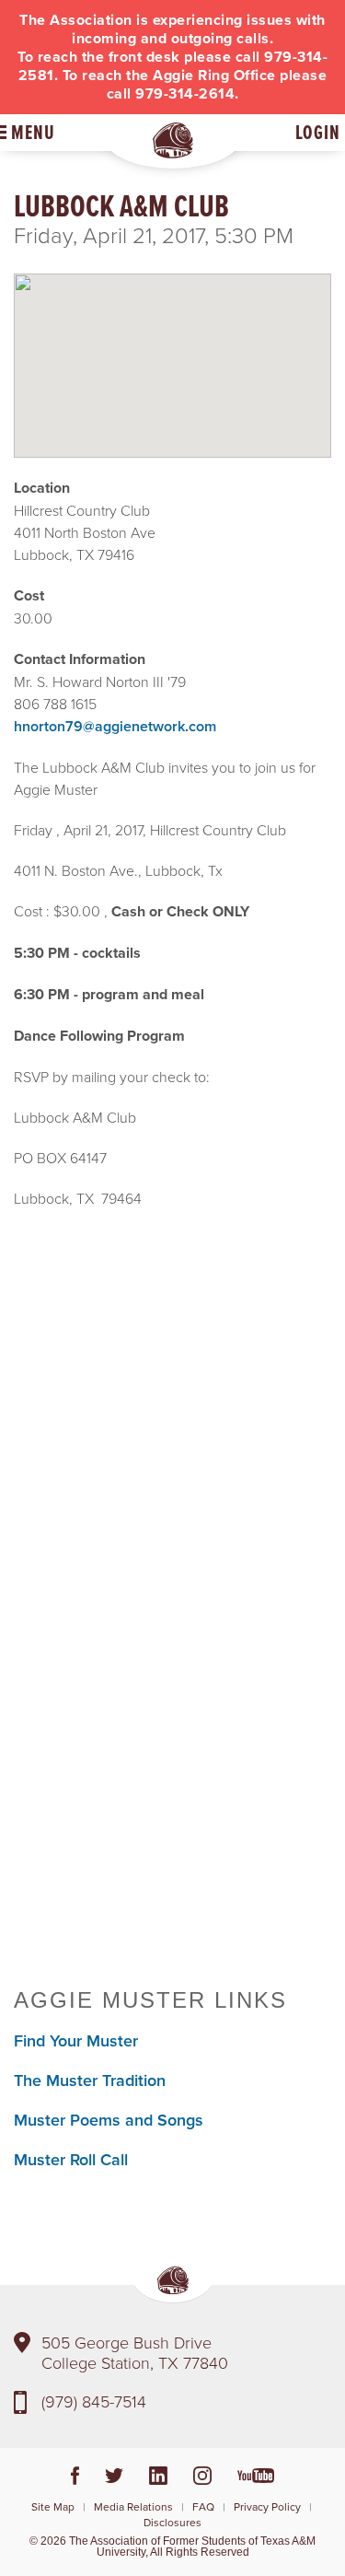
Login (318, 132)
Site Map (53, 2506)
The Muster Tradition (90, 2080)
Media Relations (133, 2506)
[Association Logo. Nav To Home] (173, 140)
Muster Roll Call (71, 2159)
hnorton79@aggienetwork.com (115, 726)
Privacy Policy (267, 2506)
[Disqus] (172, 1703)
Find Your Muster (76, 2040)
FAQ (203, 2506)
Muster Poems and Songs (109, 2120)
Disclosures (172, 2522)
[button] (173, 350)
